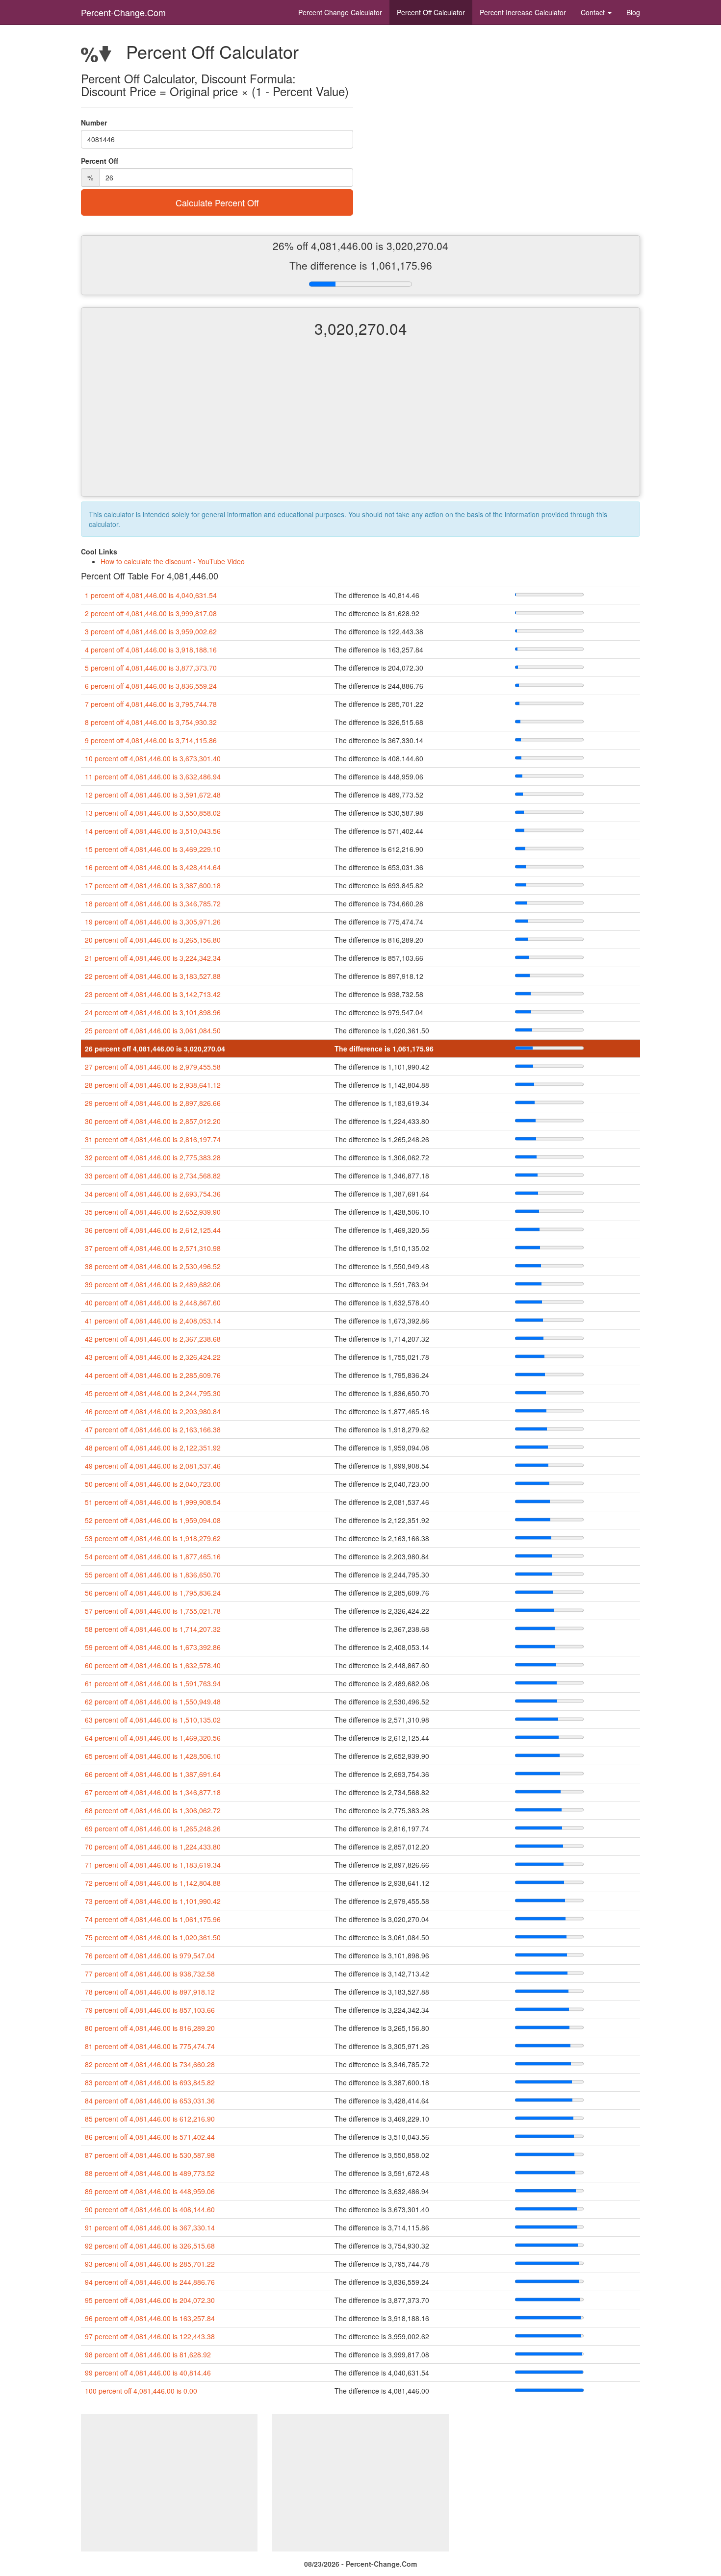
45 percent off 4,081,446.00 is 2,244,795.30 (153, 1393)
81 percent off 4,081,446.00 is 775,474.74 (150, 2046)
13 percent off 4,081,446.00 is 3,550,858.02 (153, 813)
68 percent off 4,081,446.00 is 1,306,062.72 (153, 1810)
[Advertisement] (360, 425)
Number (94, 123)
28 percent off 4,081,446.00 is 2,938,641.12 (153, 1085)
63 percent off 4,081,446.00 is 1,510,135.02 (153, 1720)
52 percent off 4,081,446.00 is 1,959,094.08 (153, 1520)
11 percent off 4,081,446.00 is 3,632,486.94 (153, 776)
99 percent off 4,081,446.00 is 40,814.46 (148, 2373)
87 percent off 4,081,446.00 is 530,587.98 (150, 2155)
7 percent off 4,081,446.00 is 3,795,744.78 (151, 704)
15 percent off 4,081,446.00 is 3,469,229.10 (153, 849)
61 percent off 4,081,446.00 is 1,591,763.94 (153, 1683)
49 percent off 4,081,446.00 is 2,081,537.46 (153, 1466)
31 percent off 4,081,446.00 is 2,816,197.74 (153, 1139)
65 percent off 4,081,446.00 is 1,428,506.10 (153, 1756)
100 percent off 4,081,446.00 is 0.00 (141, 2391)
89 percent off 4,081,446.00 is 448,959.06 (150, 2191)
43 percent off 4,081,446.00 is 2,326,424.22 (153, 1357)
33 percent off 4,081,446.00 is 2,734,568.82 (153, 1175)
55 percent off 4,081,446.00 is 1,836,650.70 (153, 1575)
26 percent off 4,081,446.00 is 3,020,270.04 (155, 1049)
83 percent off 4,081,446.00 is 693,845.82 (150, 2082)
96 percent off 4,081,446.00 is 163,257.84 (150, 2318)
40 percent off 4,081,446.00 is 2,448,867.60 (153, 1302)
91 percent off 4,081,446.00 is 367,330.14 (150, 2227)
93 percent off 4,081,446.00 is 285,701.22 (150, 2264)
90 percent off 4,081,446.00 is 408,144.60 (150, 2209)
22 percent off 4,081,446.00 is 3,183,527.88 (153, 976)
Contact (594, 12)
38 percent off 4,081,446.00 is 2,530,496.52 (153, 1266)
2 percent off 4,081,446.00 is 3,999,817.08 (151, 613)
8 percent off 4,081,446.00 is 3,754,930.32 (151, 722)
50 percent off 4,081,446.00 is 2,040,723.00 (153, 1484)
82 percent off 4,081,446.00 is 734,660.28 (150, 2064)
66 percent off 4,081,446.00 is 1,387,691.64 (153, 1774)
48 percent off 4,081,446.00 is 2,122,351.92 (153, 1448)
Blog (633, 12)
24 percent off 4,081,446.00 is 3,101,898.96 (153, 1012)
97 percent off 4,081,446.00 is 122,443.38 (150, 2336)
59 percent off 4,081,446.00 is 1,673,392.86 (153, 1647)
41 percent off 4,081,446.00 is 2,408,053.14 (153, 1321)
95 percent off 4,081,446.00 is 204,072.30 (150, 2300)
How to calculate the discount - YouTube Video (173, 561)
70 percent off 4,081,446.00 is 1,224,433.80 (153, 1847)
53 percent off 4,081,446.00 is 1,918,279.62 (153, 1538)
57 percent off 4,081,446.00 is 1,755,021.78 (153, 1611)
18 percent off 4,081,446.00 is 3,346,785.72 (153, 903)
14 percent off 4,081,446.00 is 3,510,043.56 (153, 831)
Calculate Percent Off (217, 202)
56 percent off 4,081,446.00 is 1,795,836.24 (153, 1593)
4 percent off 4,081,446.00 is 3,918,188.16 (151, 650)
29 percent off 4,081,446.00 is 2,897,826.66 (153, 1103)
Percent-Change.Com (123, 12)
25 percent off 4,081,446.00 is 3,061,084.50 (153, 1030)
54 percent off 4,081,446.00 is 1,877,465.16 (153, 1556)
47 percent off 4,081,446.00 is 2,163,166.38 (153, 1429)
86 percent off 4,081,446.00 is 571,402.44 (150, 2137)
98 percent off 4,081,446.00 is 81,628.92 (148, 2354)
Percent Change (340, 12)
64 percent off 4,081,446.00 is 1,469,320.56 (153, 1738)
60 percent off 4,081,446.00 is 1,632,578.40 (153, 1665)
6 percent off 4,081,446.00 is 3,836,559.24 (151, 686)
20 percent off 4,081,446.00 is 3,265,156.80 (153, 940)
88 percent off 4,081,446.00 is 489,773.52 (150, 2173)
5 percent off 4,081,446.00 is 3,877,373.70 (151, 668)
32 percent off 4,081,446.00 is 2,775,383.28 (153, 1157)
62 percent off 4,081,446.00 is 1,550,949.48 (153, 1701)
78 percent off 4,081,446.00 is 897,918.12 (150, 1992)
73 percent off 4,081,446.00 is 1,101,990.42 (153, 1901)
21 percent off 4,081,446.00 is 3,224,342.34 (153, 958)
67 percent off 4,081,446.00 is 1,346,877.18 (153, 1792)
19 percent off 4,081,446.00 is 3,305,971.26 (153, 922)
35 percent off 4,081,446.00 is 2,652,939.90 (153, 1212)
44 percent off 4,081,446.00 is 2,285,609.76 (153, 1375)
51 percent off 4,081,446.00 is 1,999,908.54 (153, 1502)
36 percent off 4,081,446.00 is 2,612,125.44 (153, 1230)
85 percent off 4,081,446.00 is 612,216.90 (150, 2119)
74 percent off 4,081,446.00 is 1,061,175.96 (153, 1919)
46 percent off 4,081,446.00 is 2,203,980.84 (153, 1411)
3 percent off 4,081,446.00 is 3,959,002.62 (151, 631)
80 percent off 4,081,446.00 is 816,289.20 (150, 2028)
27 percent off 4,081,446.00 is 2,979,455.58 (153, 1067)
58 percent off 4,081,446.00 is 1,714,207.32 (153, 1629)
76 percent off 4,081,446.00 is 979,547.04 (150, 1955)
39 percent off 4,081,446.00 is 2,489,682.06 (153, 1284)
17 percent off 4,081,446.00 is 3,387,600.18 (153, 885)
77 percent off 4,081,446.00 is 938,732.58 (150, 1974)
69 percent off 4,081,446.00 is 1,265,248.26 (153, 1828)
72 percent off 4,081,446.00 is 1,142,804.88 (153, 1883)
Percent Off (431, 12)
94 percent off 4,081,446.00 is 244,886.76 (150, 2282)
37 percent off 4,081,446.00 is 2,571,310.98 (153, 1248)
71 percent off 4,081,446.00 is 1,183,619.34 (153, 1865)
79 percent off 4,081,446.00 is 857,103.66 (150, 2010)
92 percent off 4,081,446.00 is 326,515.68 (150, 2246)
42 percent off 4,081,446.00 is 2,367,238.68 (153, 1339)
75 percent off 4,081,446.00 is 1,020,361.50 (153, 1937)
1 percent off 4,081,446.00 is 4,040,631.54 (151, 595)
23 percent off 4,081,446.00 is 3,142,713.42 (153, 994)
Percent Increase (523, 12)
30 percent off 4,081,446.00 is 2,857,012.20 (153, 1121)
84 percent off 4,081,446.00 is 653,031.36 (150, 2101)
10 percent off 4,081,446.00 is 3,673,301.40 (153, 758)
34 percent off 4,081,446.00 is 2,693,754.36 (153, 1194)
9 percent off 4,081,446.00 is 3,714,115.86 (151, 740)
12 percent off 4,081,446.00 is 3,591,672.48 (153, 795)
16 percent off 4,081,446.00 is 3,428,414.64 (153, 867)
